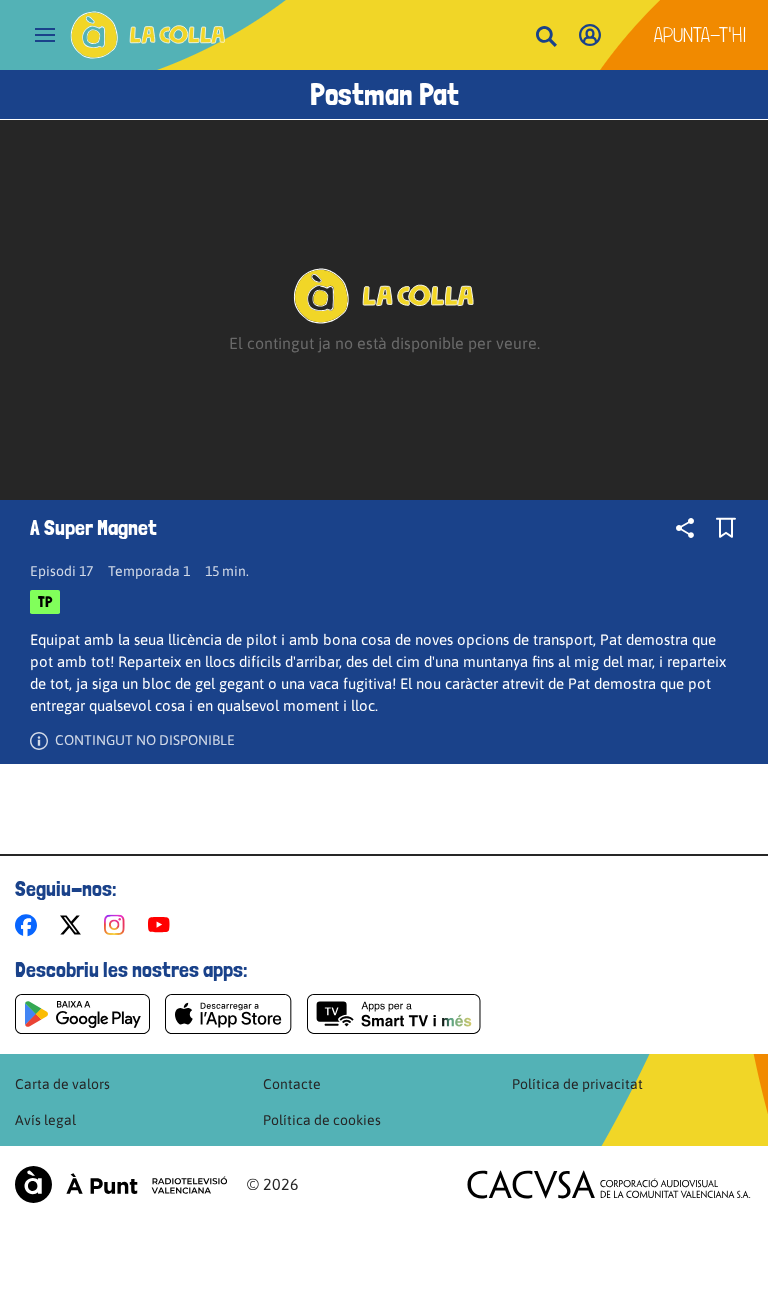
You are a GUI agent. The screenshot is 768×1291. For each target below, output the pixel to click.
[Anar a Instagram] (118, 925)
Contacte (292, 1084)
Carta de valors (62, 1084)
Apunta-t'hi (700, 35)
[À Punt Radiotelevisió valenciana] (121, 1184)
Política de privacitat (577, 1084)
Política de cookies (322, 1120)
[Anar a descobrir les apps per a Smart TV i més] (394, 1014)
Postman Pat (384, 94)
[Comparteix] (685, 528)
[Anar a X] (74, 925)
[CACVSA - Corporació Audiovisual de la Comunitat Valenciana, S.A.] (609, 1184)
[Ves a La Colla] (148, 35)
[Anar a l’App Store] (228, 1014)
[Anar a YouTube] (163, 925)
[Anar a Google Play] (82, 1014)
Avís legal (45, 1120)
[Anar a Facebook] (30, 925)
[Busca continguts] (546, 37)
